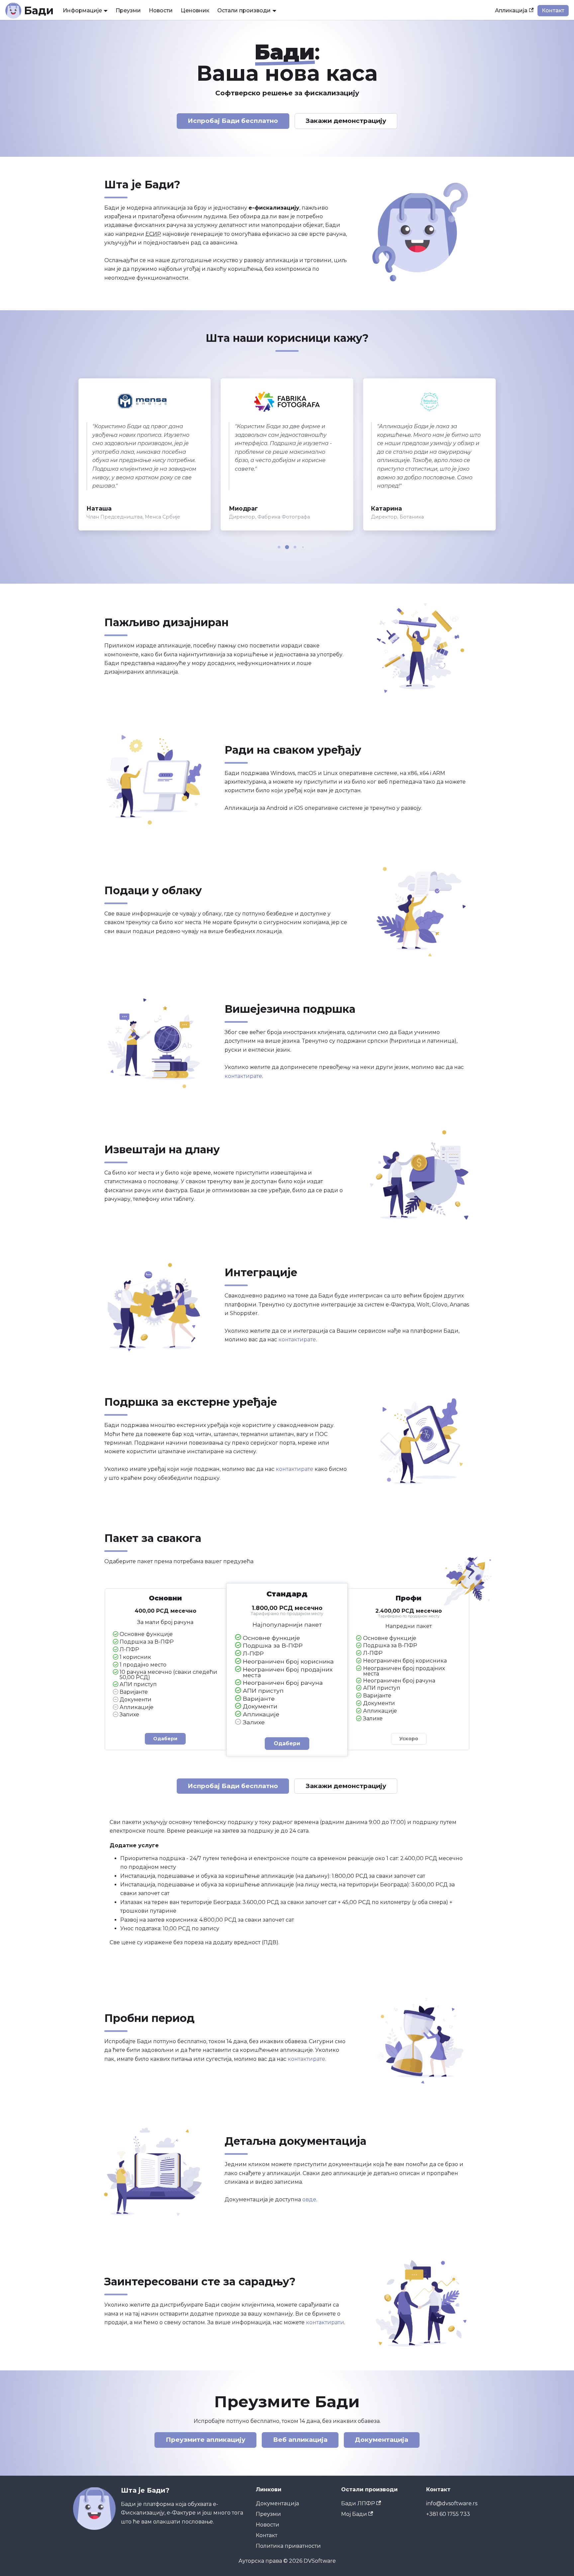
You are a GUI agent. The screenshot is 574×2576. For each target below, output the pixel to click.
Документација (382, 2440)
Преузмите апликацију (206, 2440)
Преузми (128, 10)
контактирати (325, 2322)
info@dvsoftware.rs (452, 2503)
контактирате (243, 1076)
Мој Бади (354, 2514)
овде (309, 2199)
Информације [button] (82, 10)
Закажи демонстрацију (346, 121)
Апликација (511, 10)
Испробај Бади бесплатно (233, 121)
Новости (161, 10)
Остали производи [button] (244, 10)
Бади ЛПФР (358, 2503)
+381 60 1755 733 (448, 2514)
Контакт (553, 10)
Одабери (165, 1739)
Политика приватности (288, 2546)
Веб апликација (300, 2440)
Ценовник (195, 10)
